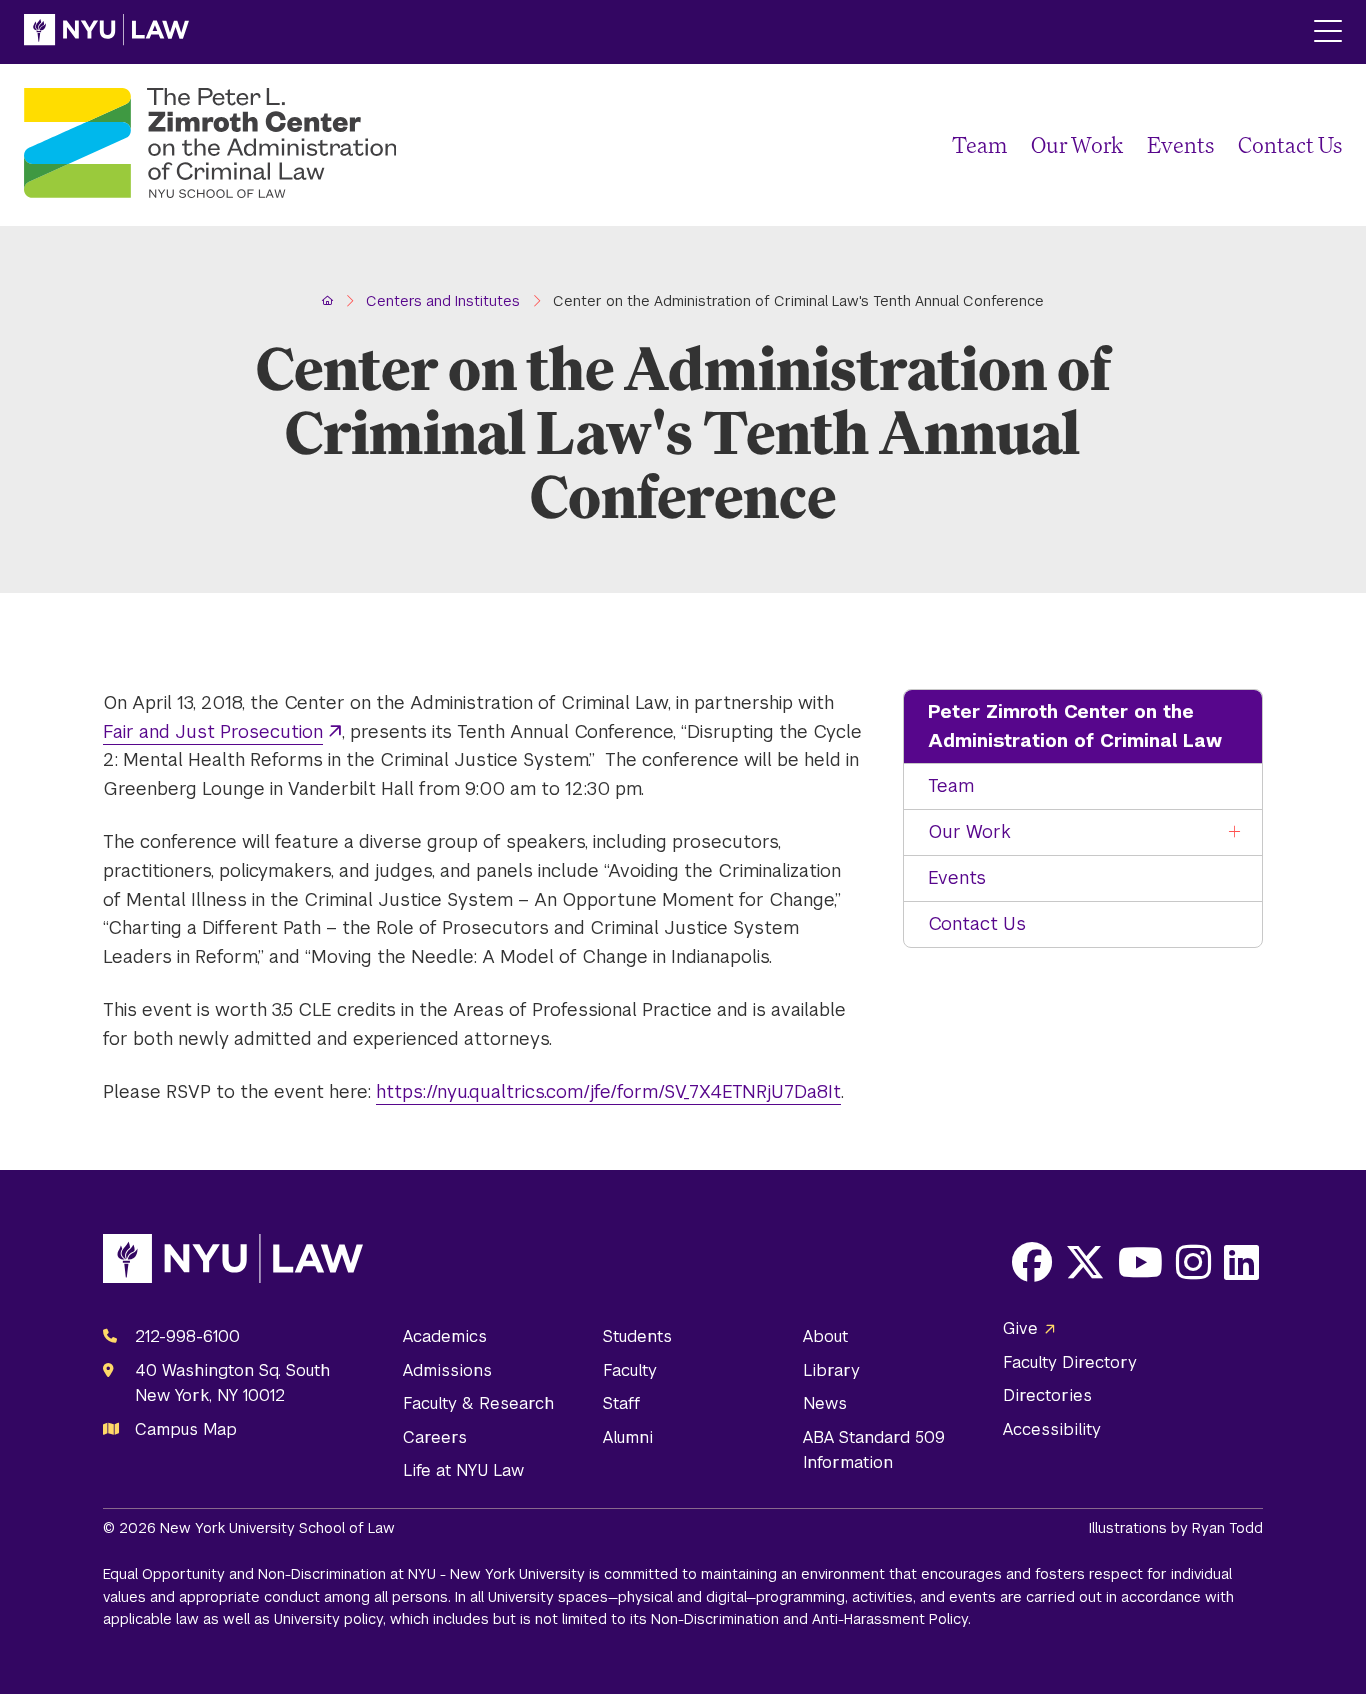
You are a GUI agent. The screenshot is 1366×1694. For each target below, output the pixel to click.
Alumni (628, 1437)
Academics (445, 1336)
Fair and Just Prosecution (213, 731)
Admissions (447, 1370)
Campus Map (186, 1429)
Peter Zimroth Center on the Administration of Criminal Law (1075, 726)
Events (1180, 144)
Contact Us (1290, 144)
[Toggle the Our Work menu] (1235, 832)
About (825, 1336)
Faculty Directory (1070, 1362)
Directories (1047, 1395)
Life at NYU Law (463, 1470)
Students (637, 1336)
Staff (621, 1403)
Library (831, 1370)
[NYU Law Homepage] (106, 32)
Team (979, 144)
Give (1020, 1328)
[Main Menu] (1328, 32)
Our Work (1077, 144)
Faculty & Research (478, 1403)
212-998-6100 (187, 1336)
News (825, 1403)
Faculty (630, 1370)
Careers (435, 1437)
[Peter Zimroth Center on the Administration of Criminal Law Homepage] (210, 145)
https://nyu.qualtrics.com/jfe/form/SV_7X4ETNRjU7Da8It (608, 1091)
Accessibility (1052, 1429)
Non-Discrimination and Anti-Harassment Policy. (811, 1619)
